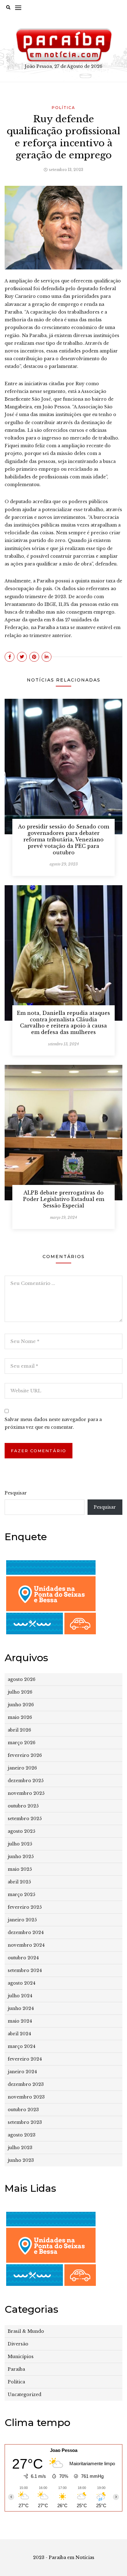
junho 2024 (21, 2008)
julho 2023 (20, 2148)
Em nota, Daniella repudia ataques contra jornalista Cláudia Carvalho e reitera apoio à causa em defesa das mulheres (63, 1023)
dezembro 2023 (26, 2084)
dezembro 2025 (26, 1781)
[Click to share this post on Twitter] (22, 657)
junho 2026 (21, 1705)
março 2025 (21, 1894)
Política (63, 108)
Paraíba (16, 2369)
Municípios (21, 2357)
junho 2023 (21, 2160)
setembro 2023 (25, 2122)
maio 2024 (20, 2021)
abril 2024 (19, 2034)
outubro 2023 (23, 2110)
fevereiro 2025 (25, 1907)
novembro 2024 (26, 1945)
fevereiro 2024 (25, 2059)
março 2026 (22, 1743)
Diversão (18, 2344)
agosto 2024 (22, 1983)
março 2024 (22, 2046)
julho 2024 (20, 1996)
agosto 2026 (22, 1679)
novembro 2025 (26, 1793)
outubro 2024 (23, 1958)
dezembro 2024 (26, 1932)
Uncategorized (25, 2395)
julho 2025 (20, 1844)
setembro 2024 (25, 1970)
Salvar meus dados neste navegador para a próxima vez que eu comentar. (53, 1423)
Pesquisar (16, 1493)
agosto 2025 (21, 1831)
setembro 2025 (25, 1819)
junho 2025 (21, 1857)
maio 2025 (20, 1869)
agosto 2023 (22, 2135)
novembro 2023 (26, 2097)
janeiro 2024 (22, 2072)
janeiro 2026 (22, 1768)
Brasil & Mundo (26, 2331)
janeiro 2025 (22, 1920)
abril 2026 (19, 1730)
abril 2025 (19, 1882)
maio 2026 (20, 1717)
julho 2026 (20, 1692)
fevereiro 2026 (25, 1755)
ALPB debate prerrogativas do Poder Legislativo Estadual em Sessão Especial (64, 1199)
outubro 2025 (23, 1806)
